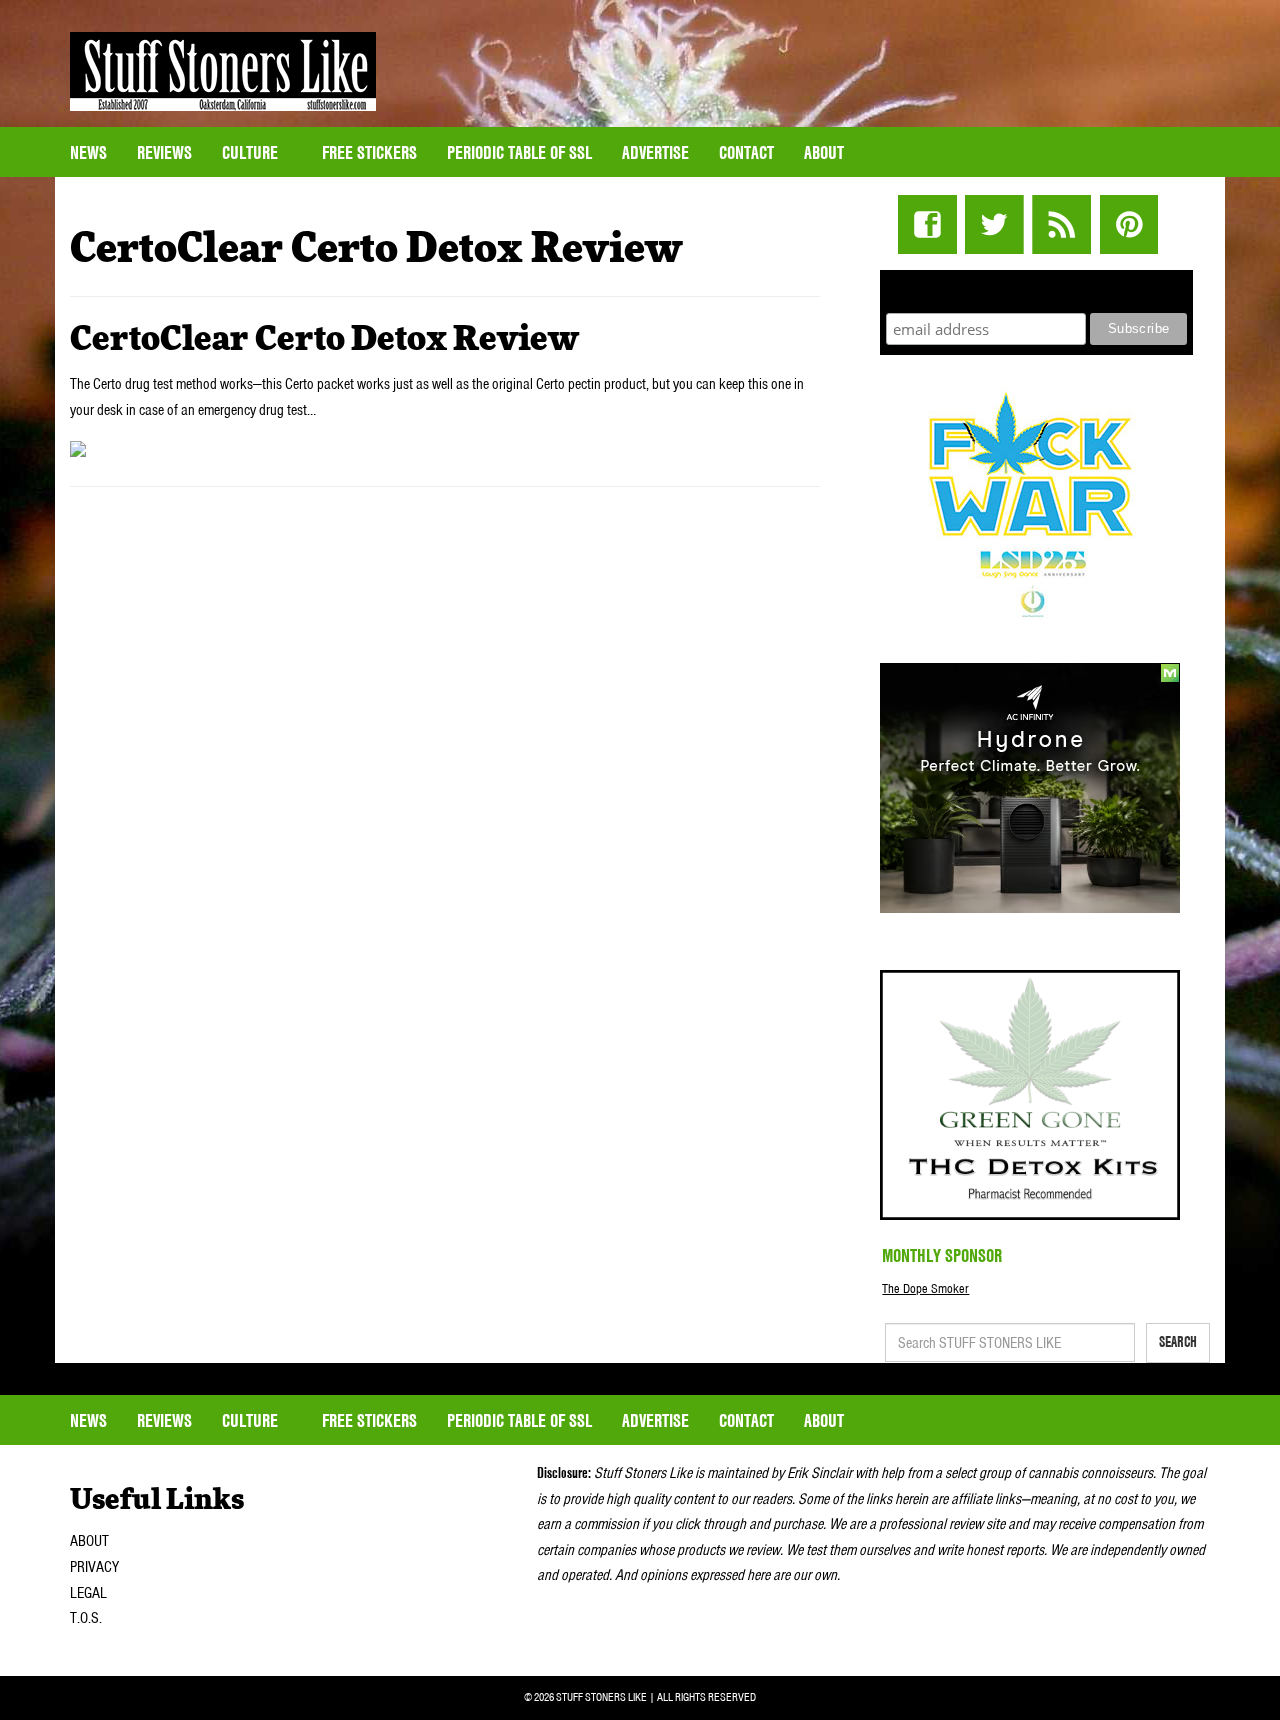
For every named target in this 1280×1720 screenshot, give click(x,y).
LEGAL (88, 1593)
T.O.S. (86, 1618)
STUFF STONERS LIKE (223, 71)
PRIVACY (94, 1567)
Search (1178, 1342)
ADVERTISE (655, 152)
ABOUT (89, 1541)
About (824, 152)
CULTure (252, 152)
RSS (1061, 224)
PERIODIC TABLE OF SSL (519, 152)
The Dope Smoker (925, 1288)
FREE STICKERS (369, 152)
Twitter (994, 224)
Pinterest (1128, 224)
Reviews (164, 152)
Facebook (927, 224)
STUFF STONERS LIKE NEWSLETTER (1037, 288)
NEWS (88, 152)
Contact (746, 152)
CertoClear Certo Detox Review (324, 340)
